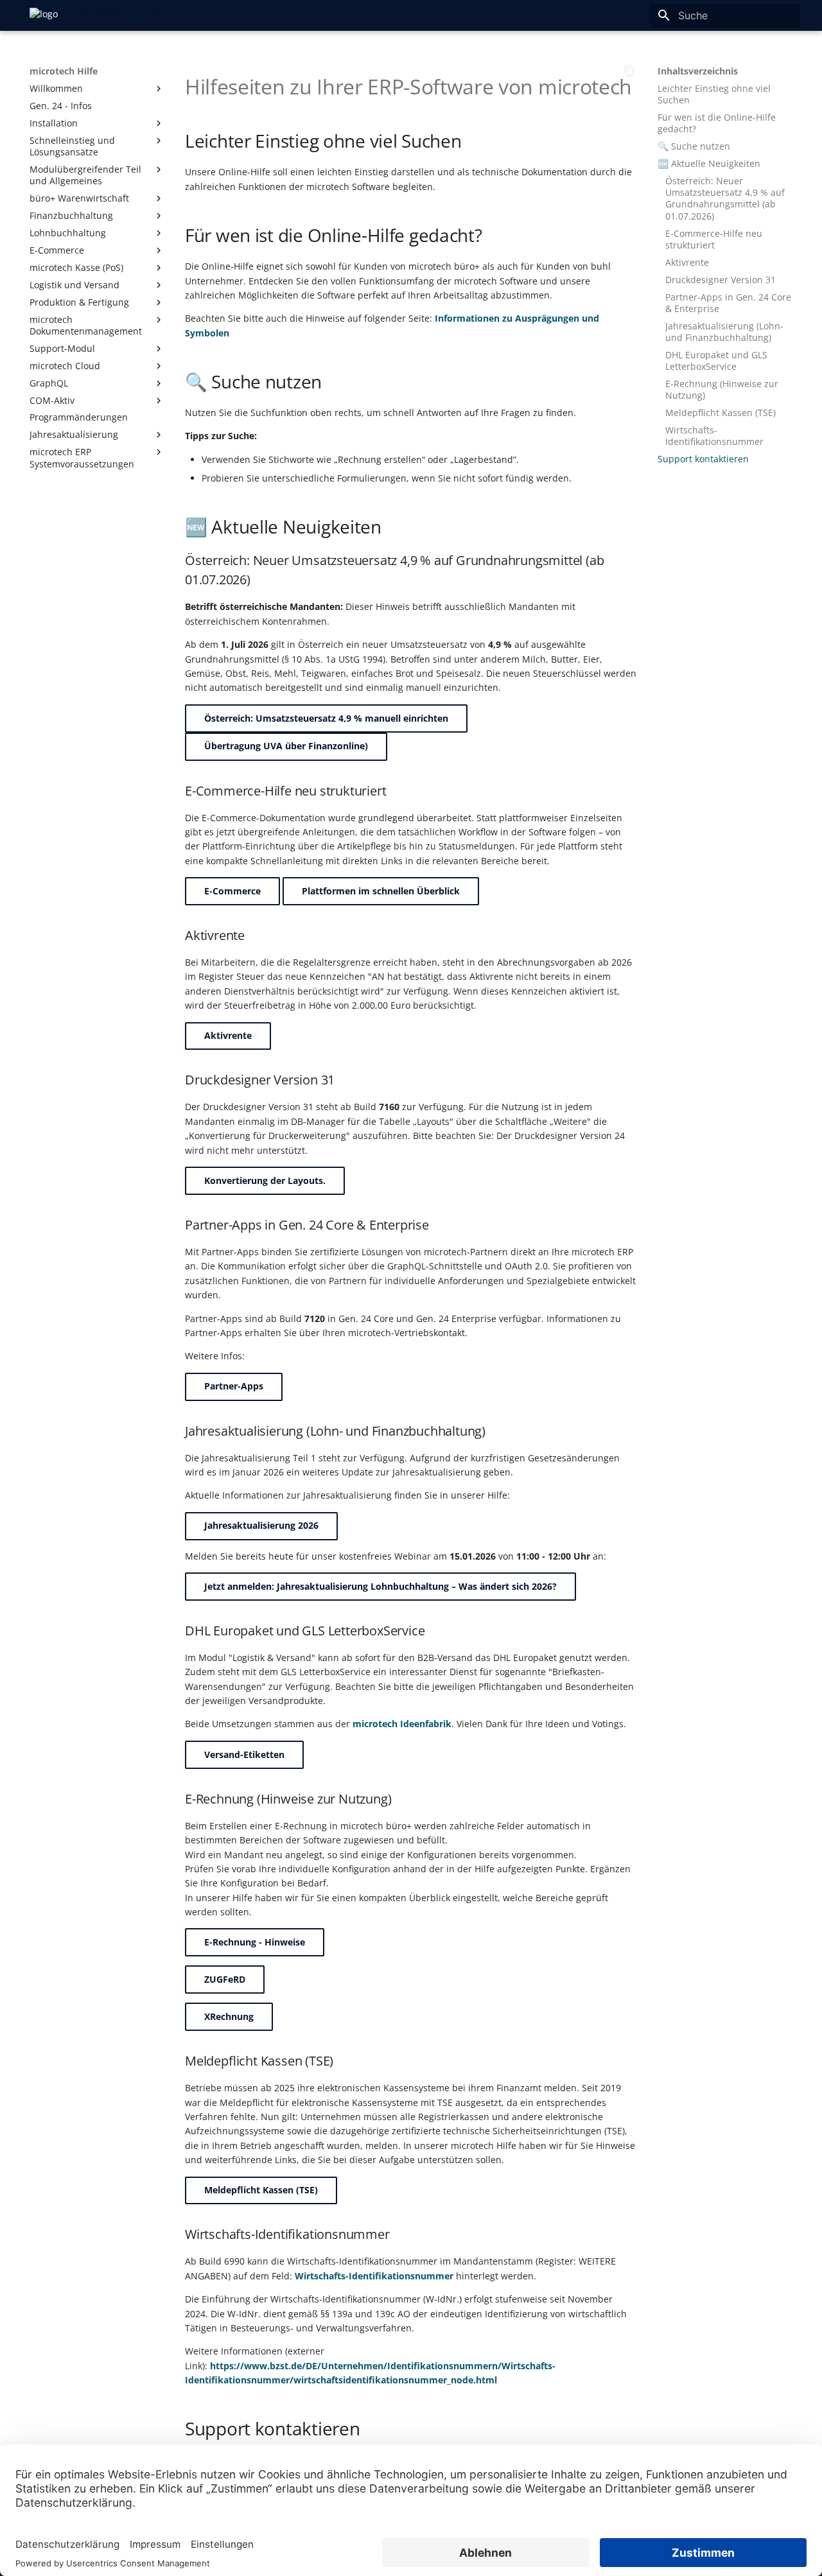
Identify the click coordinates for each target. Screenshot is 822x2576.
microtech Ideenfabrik (402, 1724)
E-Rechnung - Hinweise (255, 1942)
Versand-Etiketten (244, 1754)
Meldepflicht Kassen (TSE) (261, 2190)
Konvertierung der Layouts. (265, 1180)
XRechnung (229, 2016)
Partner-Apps (234, 1386)
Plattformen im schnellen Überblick (381, 891)
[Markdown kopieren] (629, 71)
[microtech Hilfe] (44, 15)
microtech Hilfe (64, 71)
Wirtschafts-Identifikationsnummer (374, 2276)
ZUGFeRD (225, 1979)
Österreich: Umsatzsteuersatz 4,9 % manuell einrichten (326, 718)
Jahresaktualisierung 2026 (261, 1525)
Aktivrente (228, 1035)
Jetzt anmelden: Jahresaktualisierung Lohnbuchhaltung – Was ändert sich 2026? (380, 1586)
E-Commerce (232, 891)
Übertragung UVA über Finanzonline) (286, 746)
